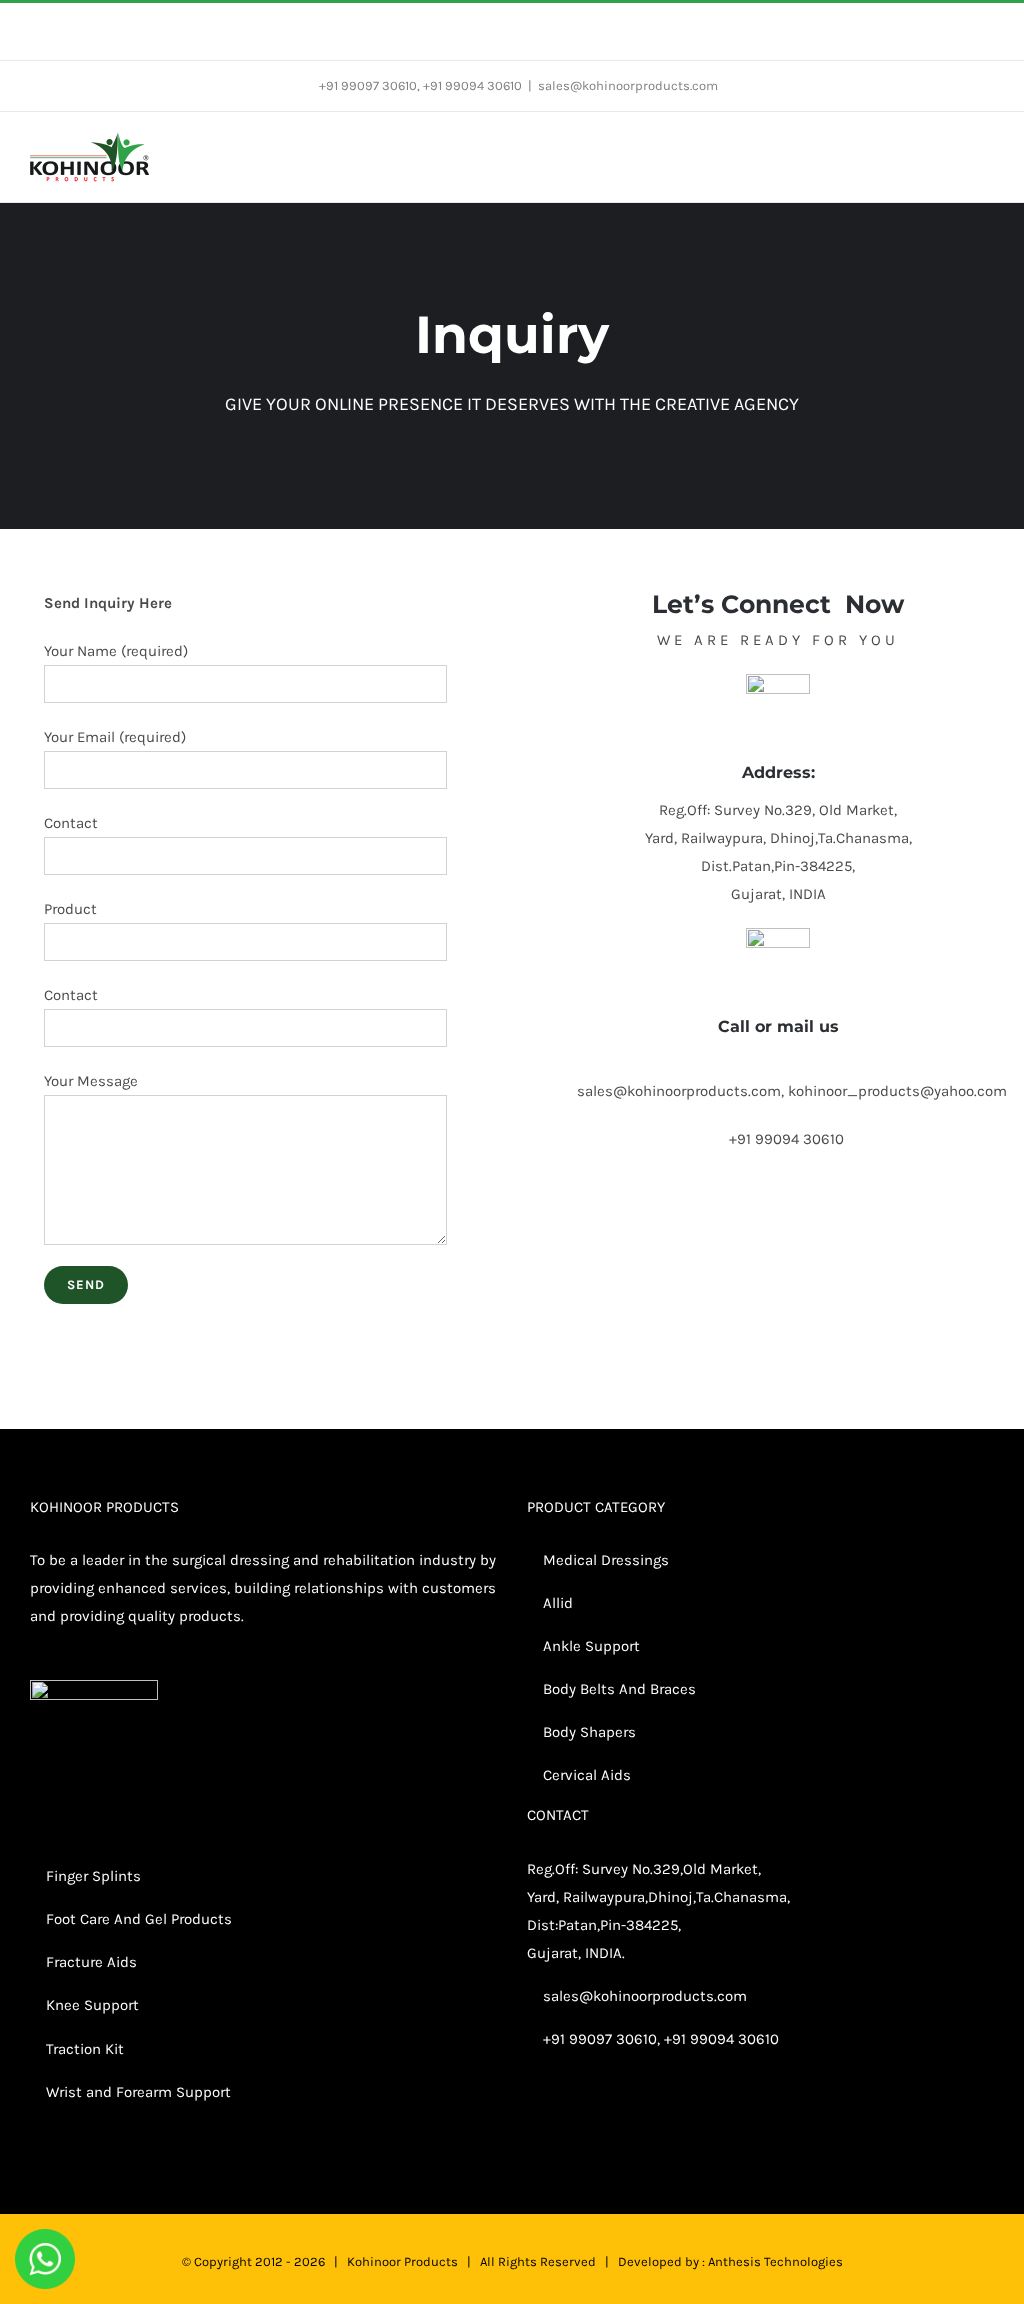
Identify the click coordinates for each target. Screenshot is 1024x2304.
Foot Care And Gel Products (139, 1919)
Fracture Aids (89, 1962)
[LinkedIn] (801, 2117)
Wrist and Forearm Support (136, 2092)
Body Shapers (587, 1732)
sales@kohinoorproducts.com (628, 85)
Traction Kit (85, 2049)
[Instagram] (774, 2117)
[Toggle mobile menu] (986, 152)
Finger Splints (93, 1876)
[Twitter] (747, 2117)
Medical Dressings (604, 1560)
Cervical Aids (585, 1775)
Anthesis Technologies (775, 2261)
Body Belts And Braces (619, 1689)
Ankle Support (591, 1646)
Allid (556, 1603)
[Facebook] (720, 2117)
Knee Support (92, 2005)
